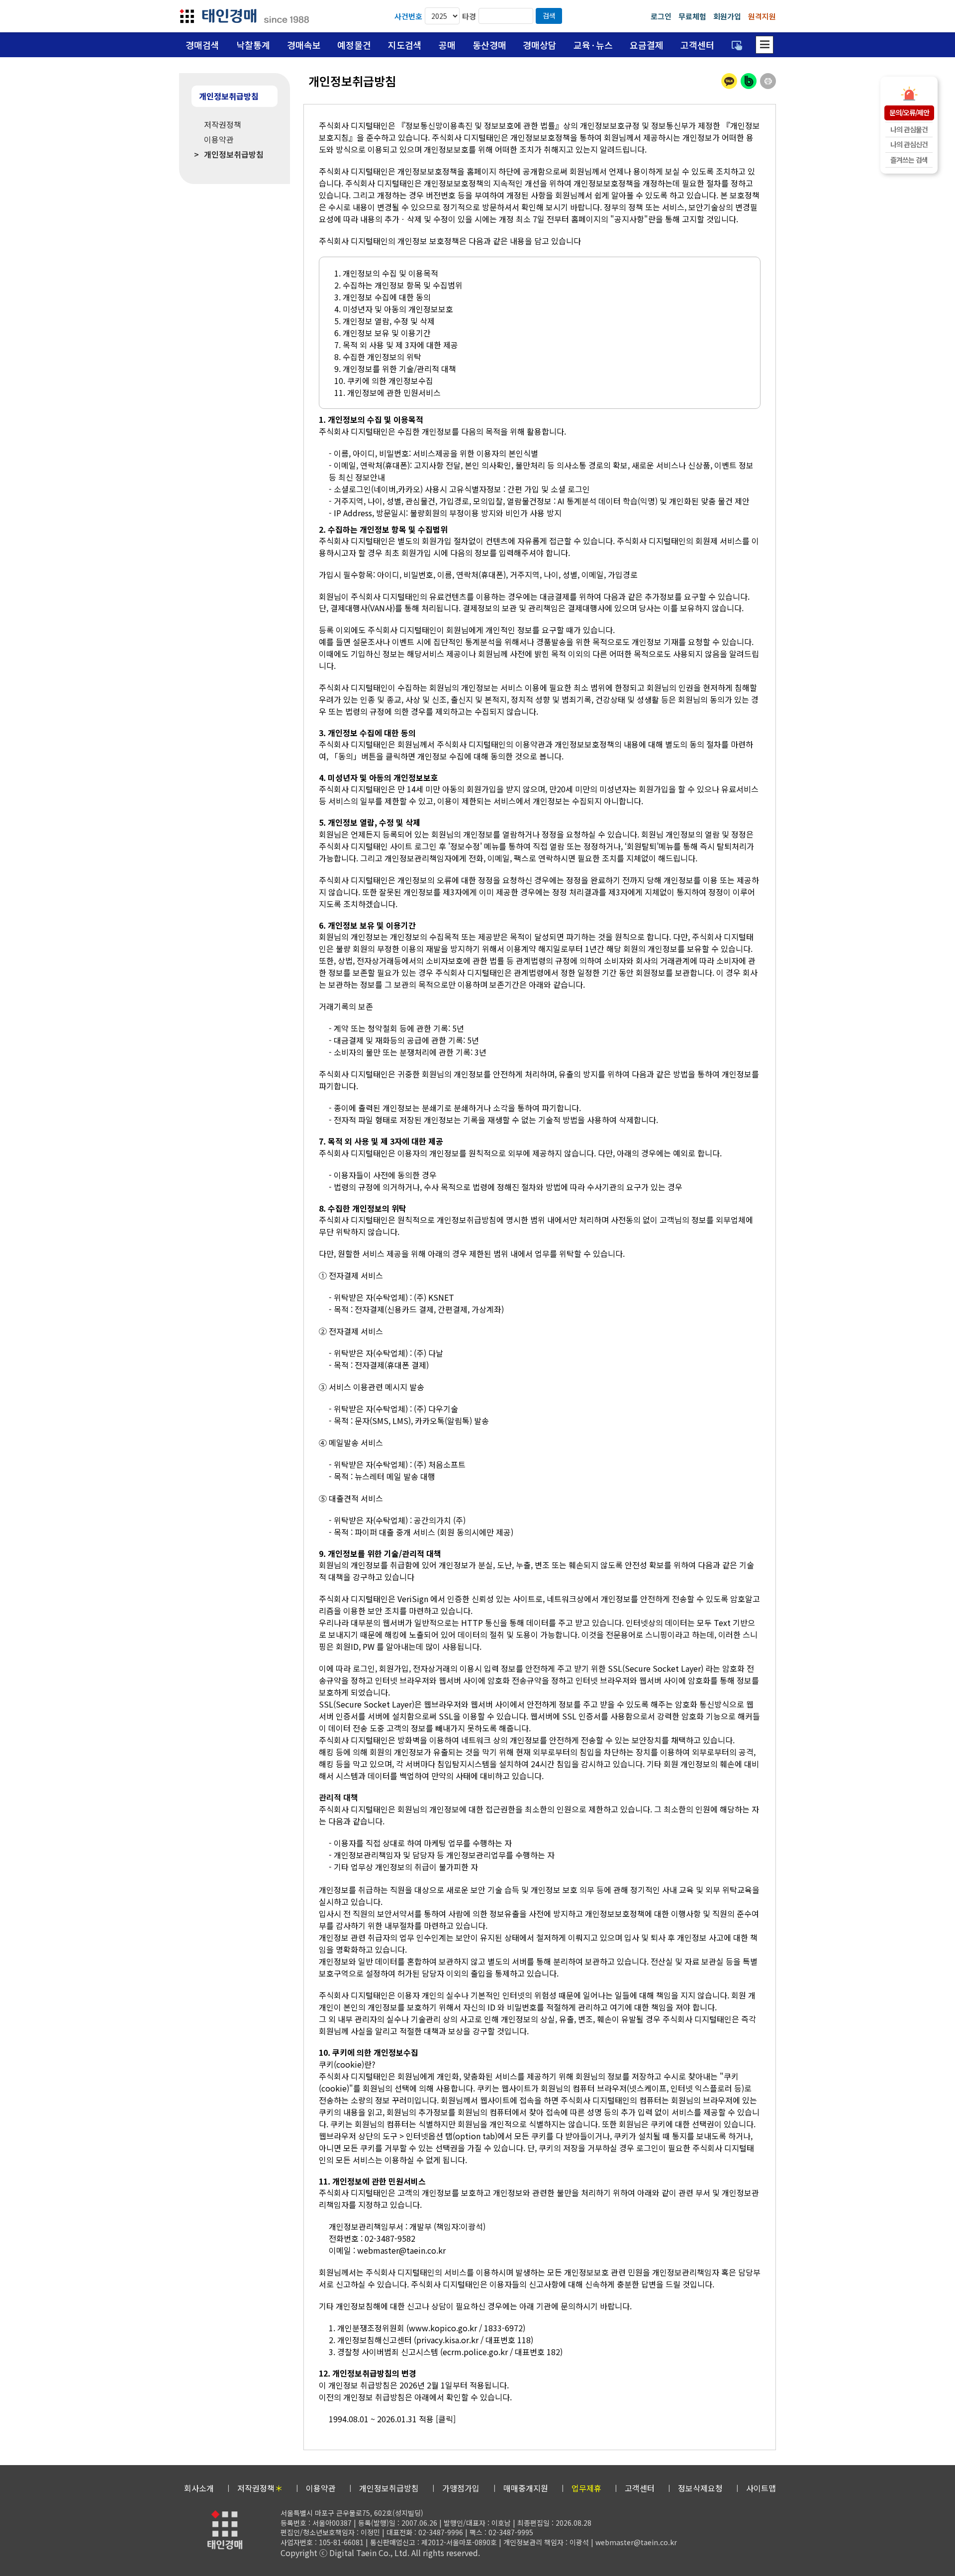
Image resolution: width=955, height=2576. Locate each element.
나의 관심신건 (909, 144)
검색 (549, 15)
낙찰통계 (253, 45)
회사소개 (199, 2488)
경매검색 (202, 45)
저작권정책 (260, 2488)
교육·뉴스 (593, 45)
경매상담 (540, 45)
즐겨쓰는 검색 (909, 160)
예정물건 (354, 45)
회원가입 (727, 16)
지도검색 (405, 45)
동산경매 (489, 45)
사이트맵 (761, 2488)
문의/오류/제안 (909, 112)
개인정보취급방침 (389, 2488)
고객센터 (697, 45)
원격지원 (762, 16)
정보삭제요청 (700, 2488)
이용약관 (321, 2488)
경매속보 (304, 45)
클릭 (446, 2419)
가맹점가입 (461, 2488)
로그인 (661, 16)
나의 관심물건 (909, 129)
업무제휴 (586, 2488)
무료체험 (692, 16)
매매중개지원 (526, 2488)
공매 (447, 45)
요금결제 (647, 45)
